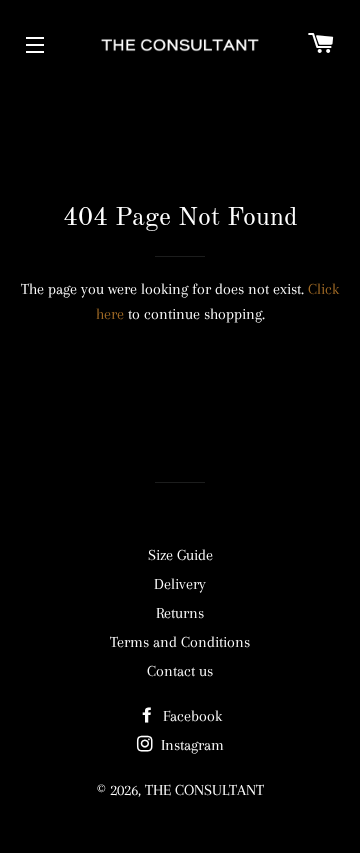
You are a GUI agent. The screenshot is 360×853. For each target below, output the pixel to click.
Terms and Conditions (180, 642)
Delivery (180, 584)
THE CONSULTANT (204, 790)
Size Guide (180, 555)
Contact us (180, 671)
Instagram (190, 745)
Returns (180, 613)
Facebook (190, 716)
